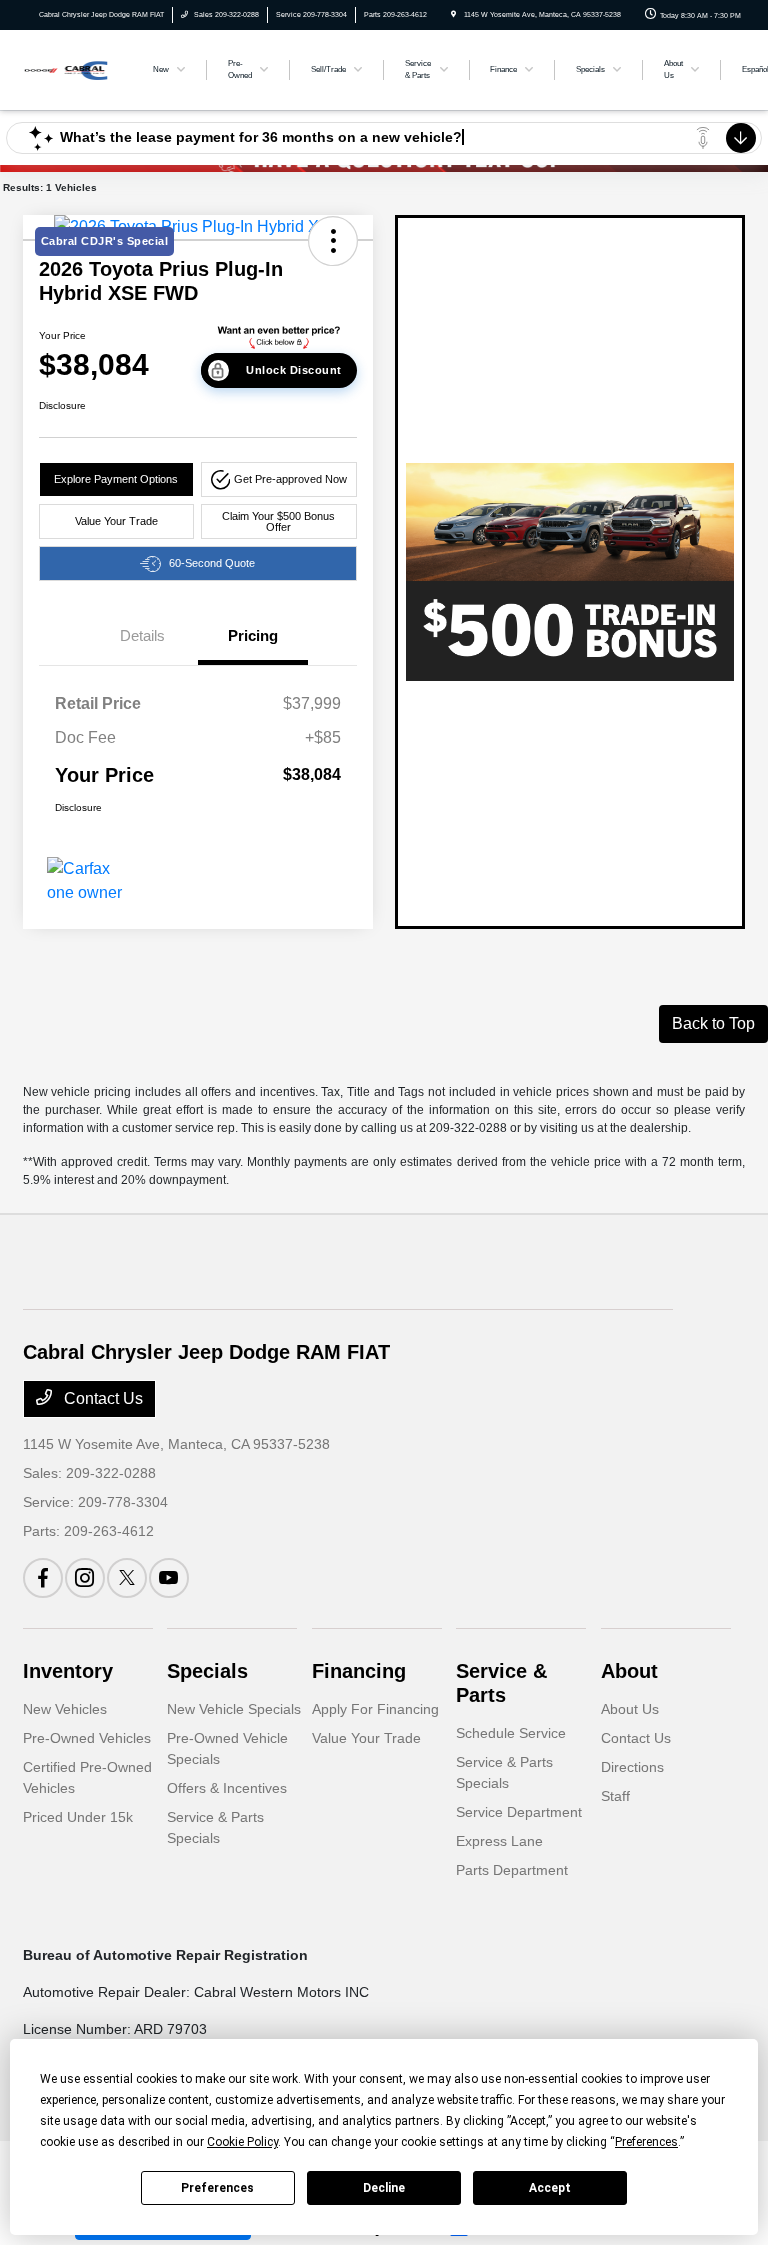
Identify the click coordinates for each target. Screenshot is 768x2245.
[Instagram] (85, 1578)
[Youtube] (169, 1578)
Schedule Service (511, 1733)
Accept (550, 2188)
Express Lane (499, 1841)
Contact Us (101, 1398)
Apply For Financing (375, 1709)
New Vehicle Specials (234, 1709)
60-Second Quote (212, 563)
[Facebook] (43, 1578)
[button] (279, 479)
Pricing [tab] (253, 635)
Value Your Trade (116, 521)
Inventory (68, 1671)
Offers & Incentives (227, 1788)
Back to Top (713, 1023)
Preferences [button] (646, 2142)
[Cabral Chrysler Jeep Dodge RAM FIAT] (77, 68)
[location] (453, 14)
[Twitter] (127, 1578)
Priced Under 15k (78, 1817)
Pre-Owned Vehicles (87, 1738)
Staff (615, 1796)
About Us (630, 1709)
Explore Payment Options (116, 479)
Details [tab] (142, 635)
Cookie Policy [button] (242, 2142)
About (629, 1671)
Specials (207, 1671)
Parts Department (512, 1870)
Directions (632, 1767)
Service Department (519, 1812)
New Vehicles (65, 1709)
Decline (384, 2188)
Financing (359, 1671)
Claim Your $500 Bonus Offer (278, 521)
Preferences (217, 2188)
